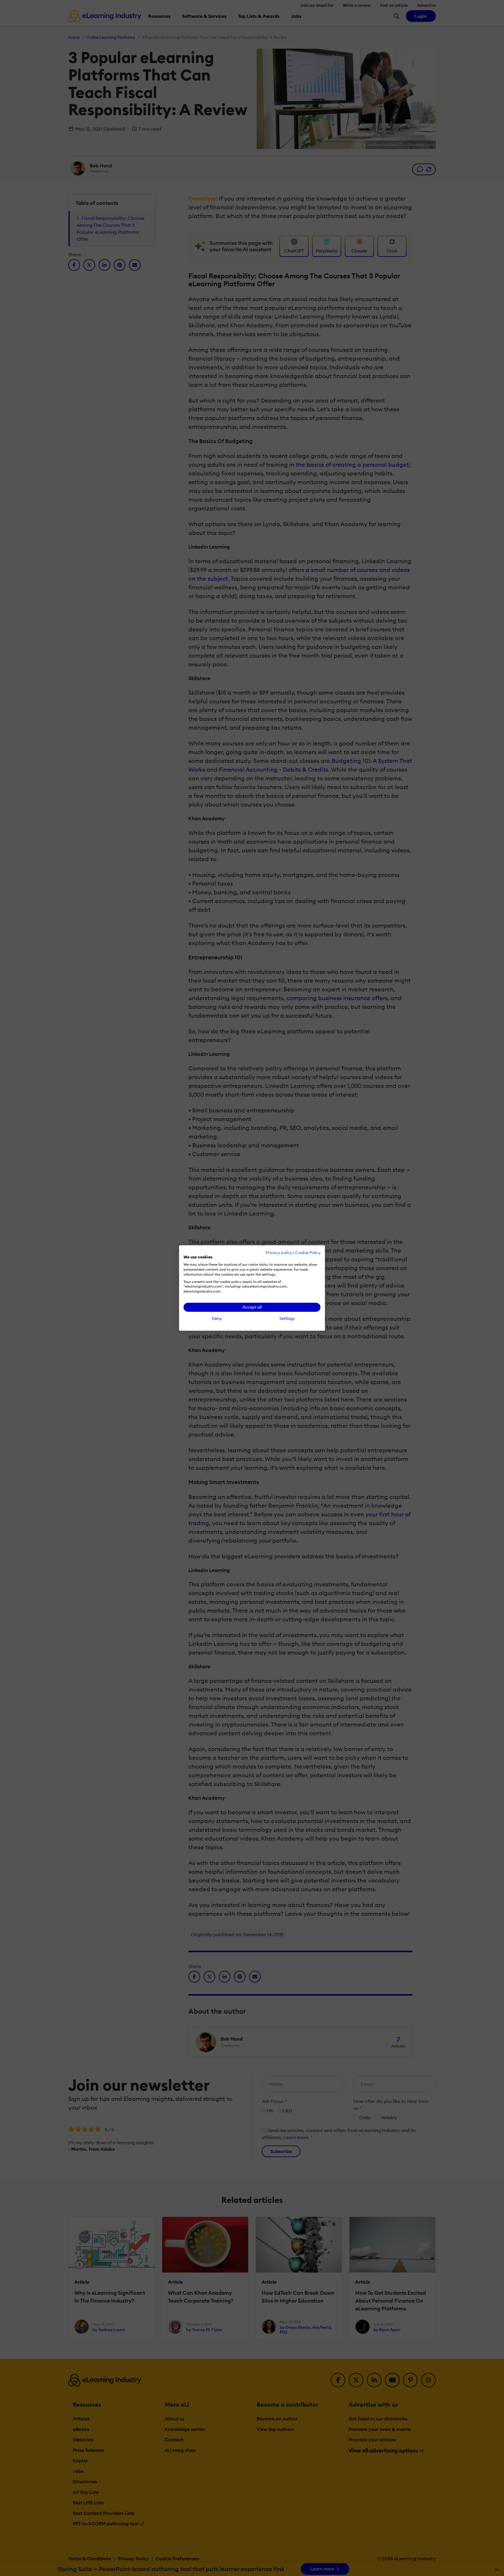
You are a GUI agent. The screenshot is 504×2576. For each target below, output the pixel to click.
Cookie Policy (308, 1253)
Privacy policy (279, 1253)
